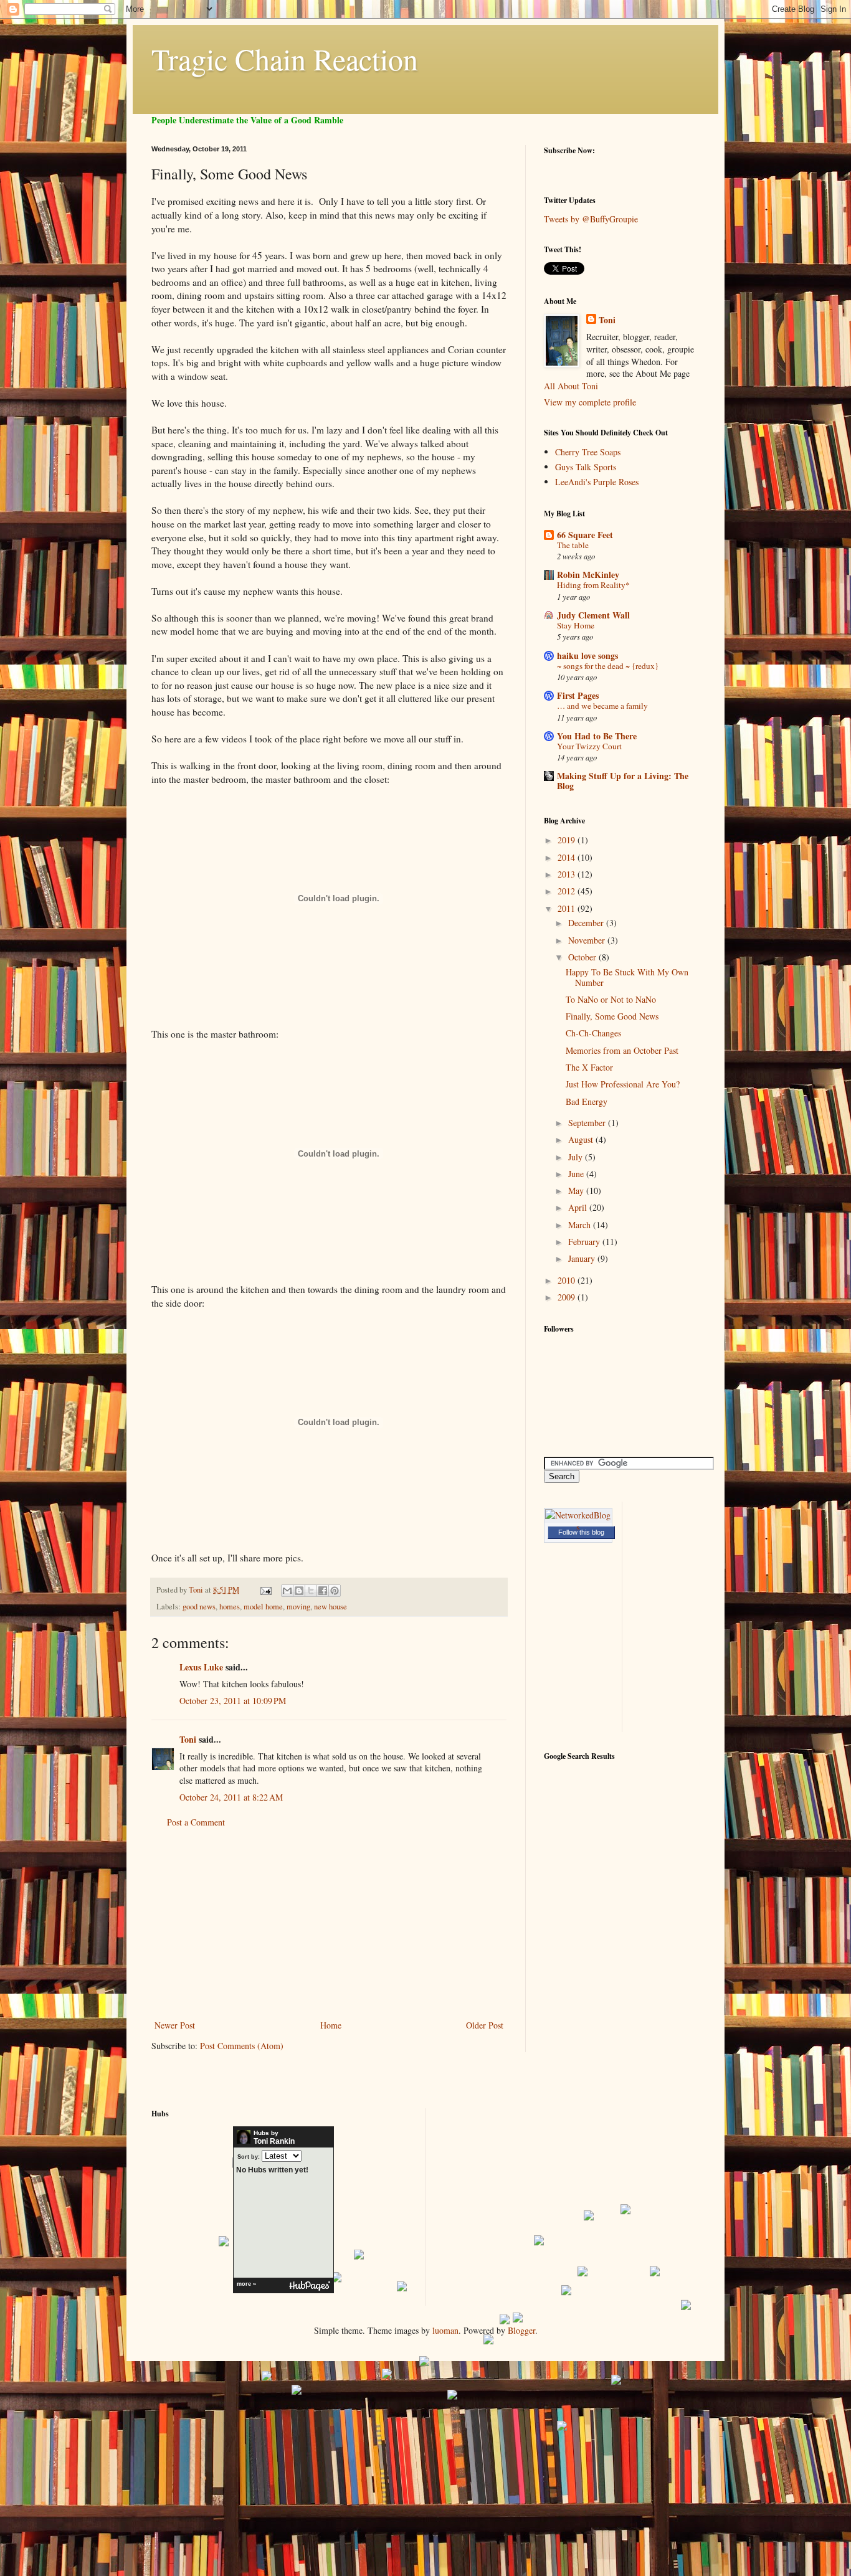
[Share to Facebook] (323, 1591)
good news (199, 1607)
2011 (568, 908)
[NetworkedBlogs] (578, 1527)
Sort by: (249, 2157)
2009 (568, 1297)
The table (573, 545)
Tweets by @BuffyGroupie (591, 219)
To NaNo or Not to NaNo (611, 999)
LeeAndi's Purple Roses (597, 482)
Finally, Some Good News (612, 1016)
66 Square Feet (585, 535)
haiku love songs (587, 656)
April (579, 1207)
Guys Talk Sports (586, 467)
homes (230, 1607)
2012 (568, 891)
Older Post (485, 2025)
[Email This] (287, 1591)
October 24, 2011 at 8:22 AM (231, 1797)
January (583, 1258)
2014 (568, 857)
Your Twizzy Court (589, 746)
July (577, 1157)
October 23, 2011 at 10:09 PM (233, 1701)
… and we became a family (602, 706)
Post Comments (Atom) (242, 2046)
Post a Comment (196, 1822)
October (583, 957)
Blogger (521, 2330)
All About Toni (571, 386)
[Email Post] (265, 1590)
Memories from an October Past (622, 1050)
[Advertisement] (329, 1924)
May (577, 1191)
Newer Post (175, 2025)
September (588, 1123)
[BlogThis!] (299, 1591)
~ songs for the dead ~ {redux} (608, 666)
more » (246, 2284)
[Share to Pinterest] (335, 1591)
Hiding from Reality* (593, 585)
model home (263, 1607)
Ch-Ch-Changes (593, 1033)
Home (331, 2025)
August (582, 1139)
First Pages (578, 695)
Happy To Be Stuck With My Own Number (627, 977)
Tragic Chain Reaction (285, 59)
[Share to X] (311, 1591)
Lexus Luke (201, 1667)
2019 (568, 840)
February (585, 1242)
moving (298, 1607)
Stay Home (576, 625)
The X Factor (589, 1067)
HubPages (310, 2286)
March (581, 1225)
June (577, 1174)
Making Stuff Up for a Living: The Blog (623, 781)
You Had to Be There (597, 736)
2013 (568, 874)
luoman (445, 2330)
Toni (188, 1739)
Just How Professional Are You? (623, 1084)
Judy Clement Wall (593, 615)
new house (330, 1607)
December (587, 923)
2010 (568, 1280)
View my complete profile (590, 402)
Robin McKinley (588, 575)
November (588, 940)
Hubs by (274, 2138)
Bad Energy (587, 1101)
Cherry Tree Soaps (588, 452)
